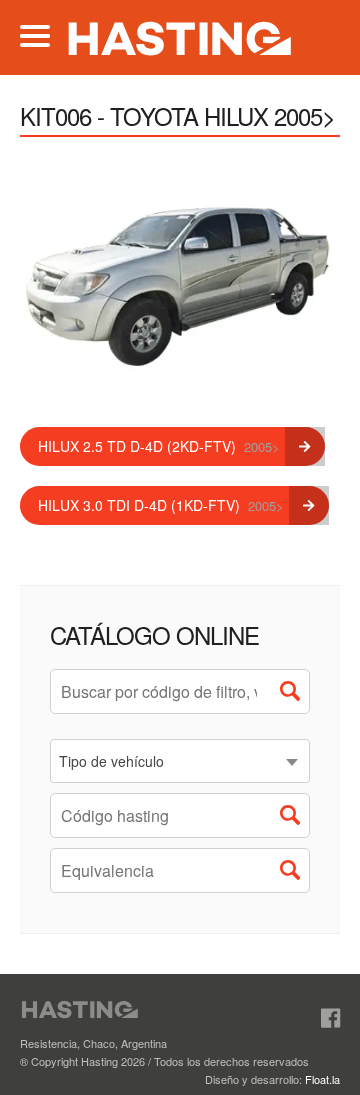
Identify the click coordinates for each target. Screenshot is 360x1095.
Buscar (295, 696)
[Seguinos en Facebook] (330, 1018)
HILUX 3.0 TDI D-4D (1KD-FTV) (161, 505)
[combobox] (180, 761)
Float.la (322, 1079)
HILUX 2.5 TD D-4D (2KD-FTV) (159, 446)
